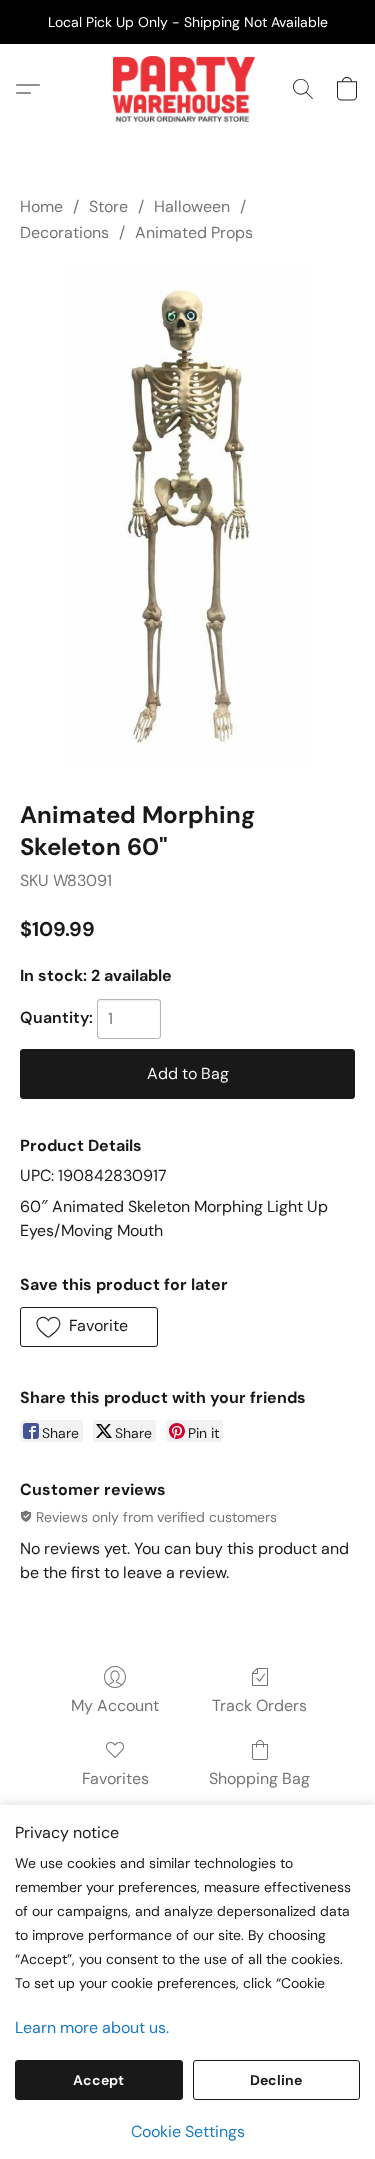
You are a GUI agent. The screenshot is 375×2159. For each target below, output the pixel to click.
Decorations (64, 232)
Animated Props (194, 232)
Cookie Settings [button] (188, 2131)
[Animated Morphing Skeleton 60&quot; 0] (187, 518)
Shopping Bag (259, 1778)
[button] (187, 89)
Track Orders (259, 1705)
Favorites (115, 1778)
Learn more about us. (92, 2027)
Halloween (192, 206)
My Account (115, 1705)
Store (108, 206)
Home (41, 206)
